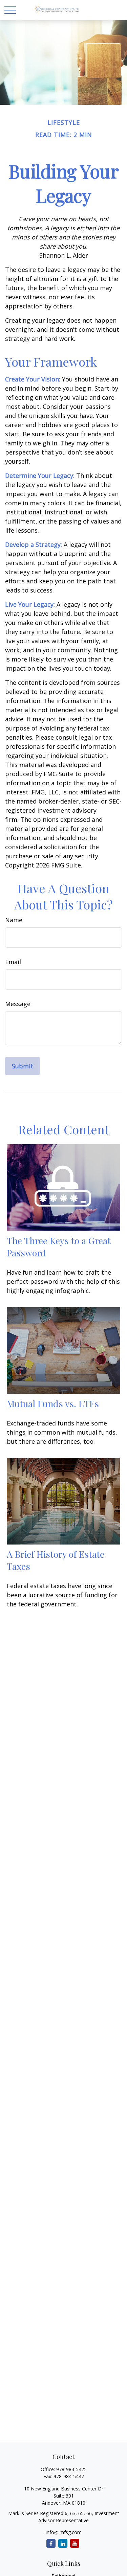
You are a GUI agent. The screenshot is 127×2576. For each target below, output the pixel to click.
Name (14, 920)
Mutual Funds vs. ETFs (53, 1403)
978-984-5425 (71, 2469)
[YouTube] (75, 2543)
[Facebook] (51, 2543)
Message (18, 1004)
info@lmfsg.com (64, 2532)
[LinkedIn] (63, 2543)
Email (13, 962)
